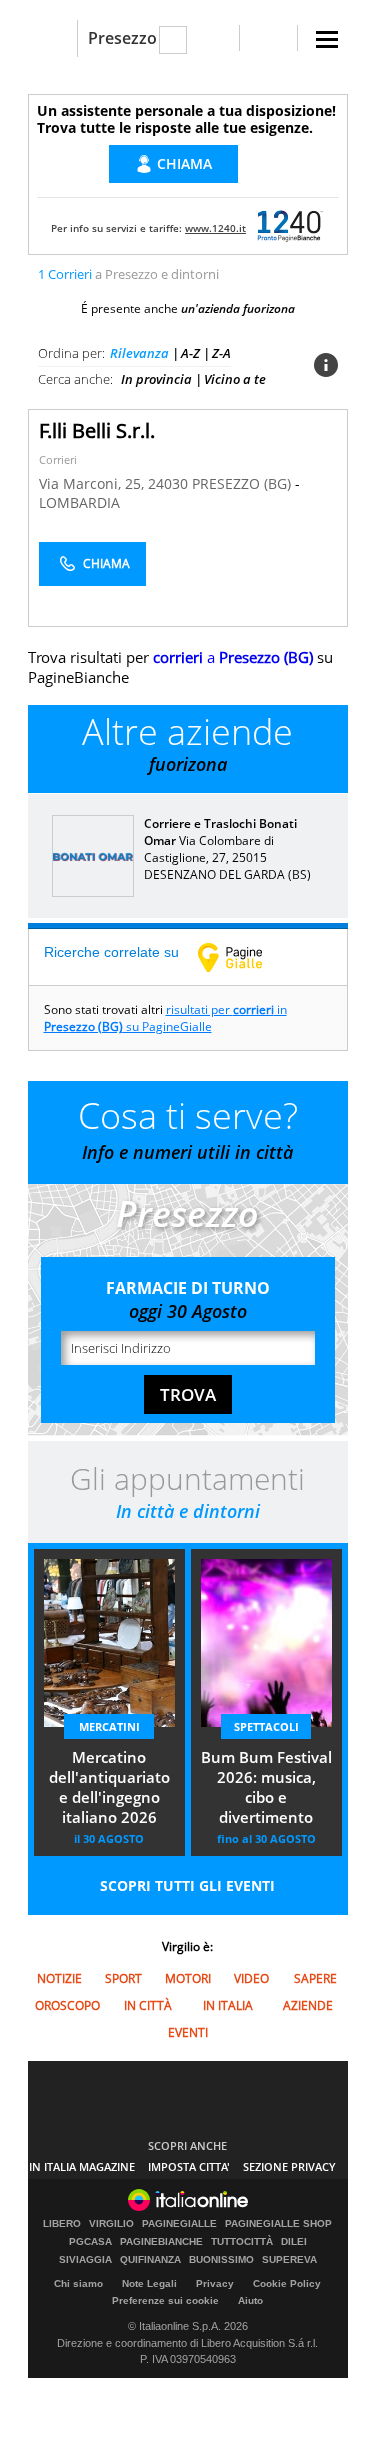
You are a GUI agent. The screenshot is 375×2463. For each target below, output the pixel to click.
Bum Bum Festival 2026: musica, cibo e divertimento (266, 1787)
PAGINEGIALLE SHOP (278, 2224)
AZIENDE (308, 2005)
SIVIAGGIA (85, 2260)
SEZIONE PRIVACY (289, 2166)
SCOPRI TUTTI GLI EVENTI (187, 1885)
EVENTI (188, 2032)
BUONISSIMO (221, 2260)
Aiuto (250, 2300)
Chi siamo (78, 2283)
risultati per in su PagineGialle (165, 1018)
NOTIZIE (59, 1978)
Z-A (221, 353)
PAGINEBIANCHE (161, 2242)
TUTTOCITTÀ (242, 2242)
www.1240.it (215, 228)
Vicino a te (235, 379)
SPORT (123, 1978)
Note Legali (149, 2283)
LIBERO (62, 2224)
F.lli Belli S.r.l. (97, 430)
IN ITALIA (228, 2005)
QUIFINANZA (150, 2260)
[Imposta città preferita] (52, 38)
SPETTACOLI (266, 1726)
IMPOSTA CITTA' (189, 2166)
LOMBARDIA (79, 502)
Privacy (215, 2283)
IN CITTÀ (148, 2005)
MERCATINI (109, 1726)
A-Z (190, 353)
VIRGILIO (111, 2224)
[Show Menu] (327, 39)
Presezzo (122, 38)
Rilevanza (139, 353)
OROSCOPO (67, 2005)
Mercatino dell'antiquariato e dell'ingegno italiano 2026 (109, 1787)
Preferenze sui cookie (165, 2300)
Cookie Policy (287, 2283)
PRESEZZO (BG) (243, 483)
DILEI (294, 2242)
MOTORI (188, 1978)
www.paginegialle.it (245, 957)
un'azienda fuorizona (238, 308)
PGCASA (90, 2242)
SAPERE (315, 1978)
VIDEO (251, 1978)
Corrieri (58, 459)
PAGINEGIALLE (179, 2224)
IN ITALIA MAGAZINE (82, 2166)
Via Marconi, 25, (93, 483)
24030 (168, 483)
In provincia (156, 379)
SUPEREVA (289, 2260)
